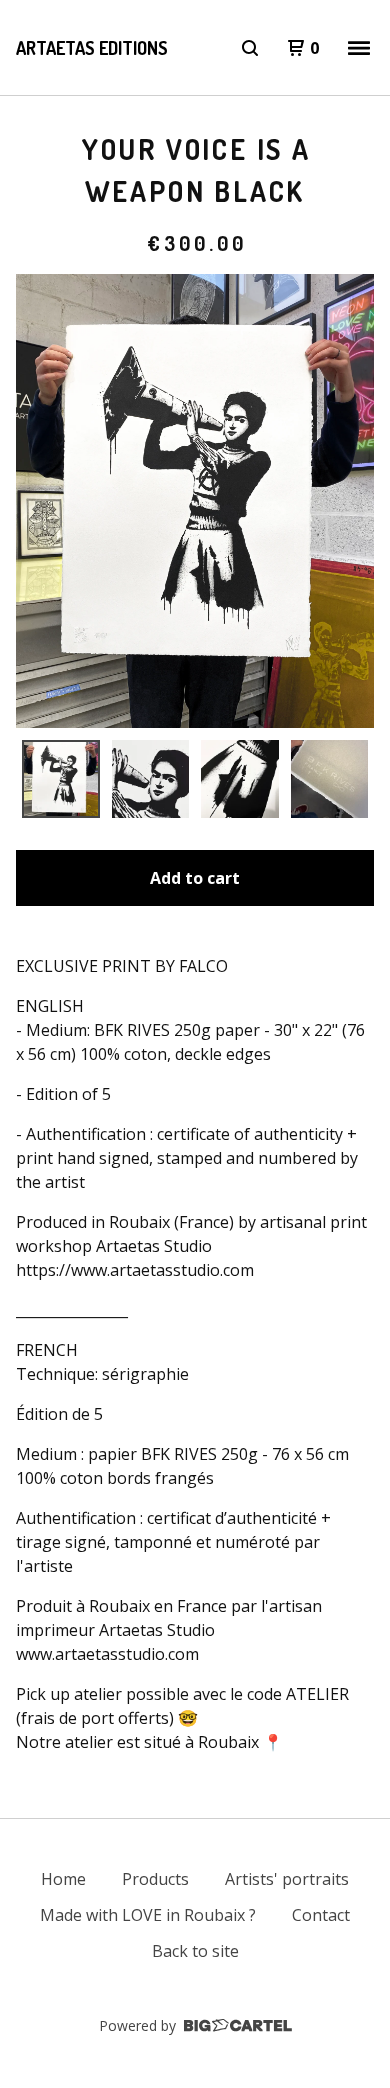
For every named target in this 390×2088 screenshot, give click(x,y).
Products (155, 1879)
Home (63, 1879)
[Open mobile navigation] (359, 48)
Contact (321, 1915)
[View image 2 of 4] (151, 779)
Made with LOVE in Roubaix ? (148, 1915)
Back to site (195, 1951)
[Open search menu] (250, 48)
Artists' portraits (287, 1879)
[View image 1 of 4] (61, 779)
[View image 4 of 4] (330, 779)
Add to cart (195, 878)
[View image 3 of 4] (240, 779)
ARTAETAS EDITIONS (92, 48)
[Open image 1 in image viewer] (195, 501)
